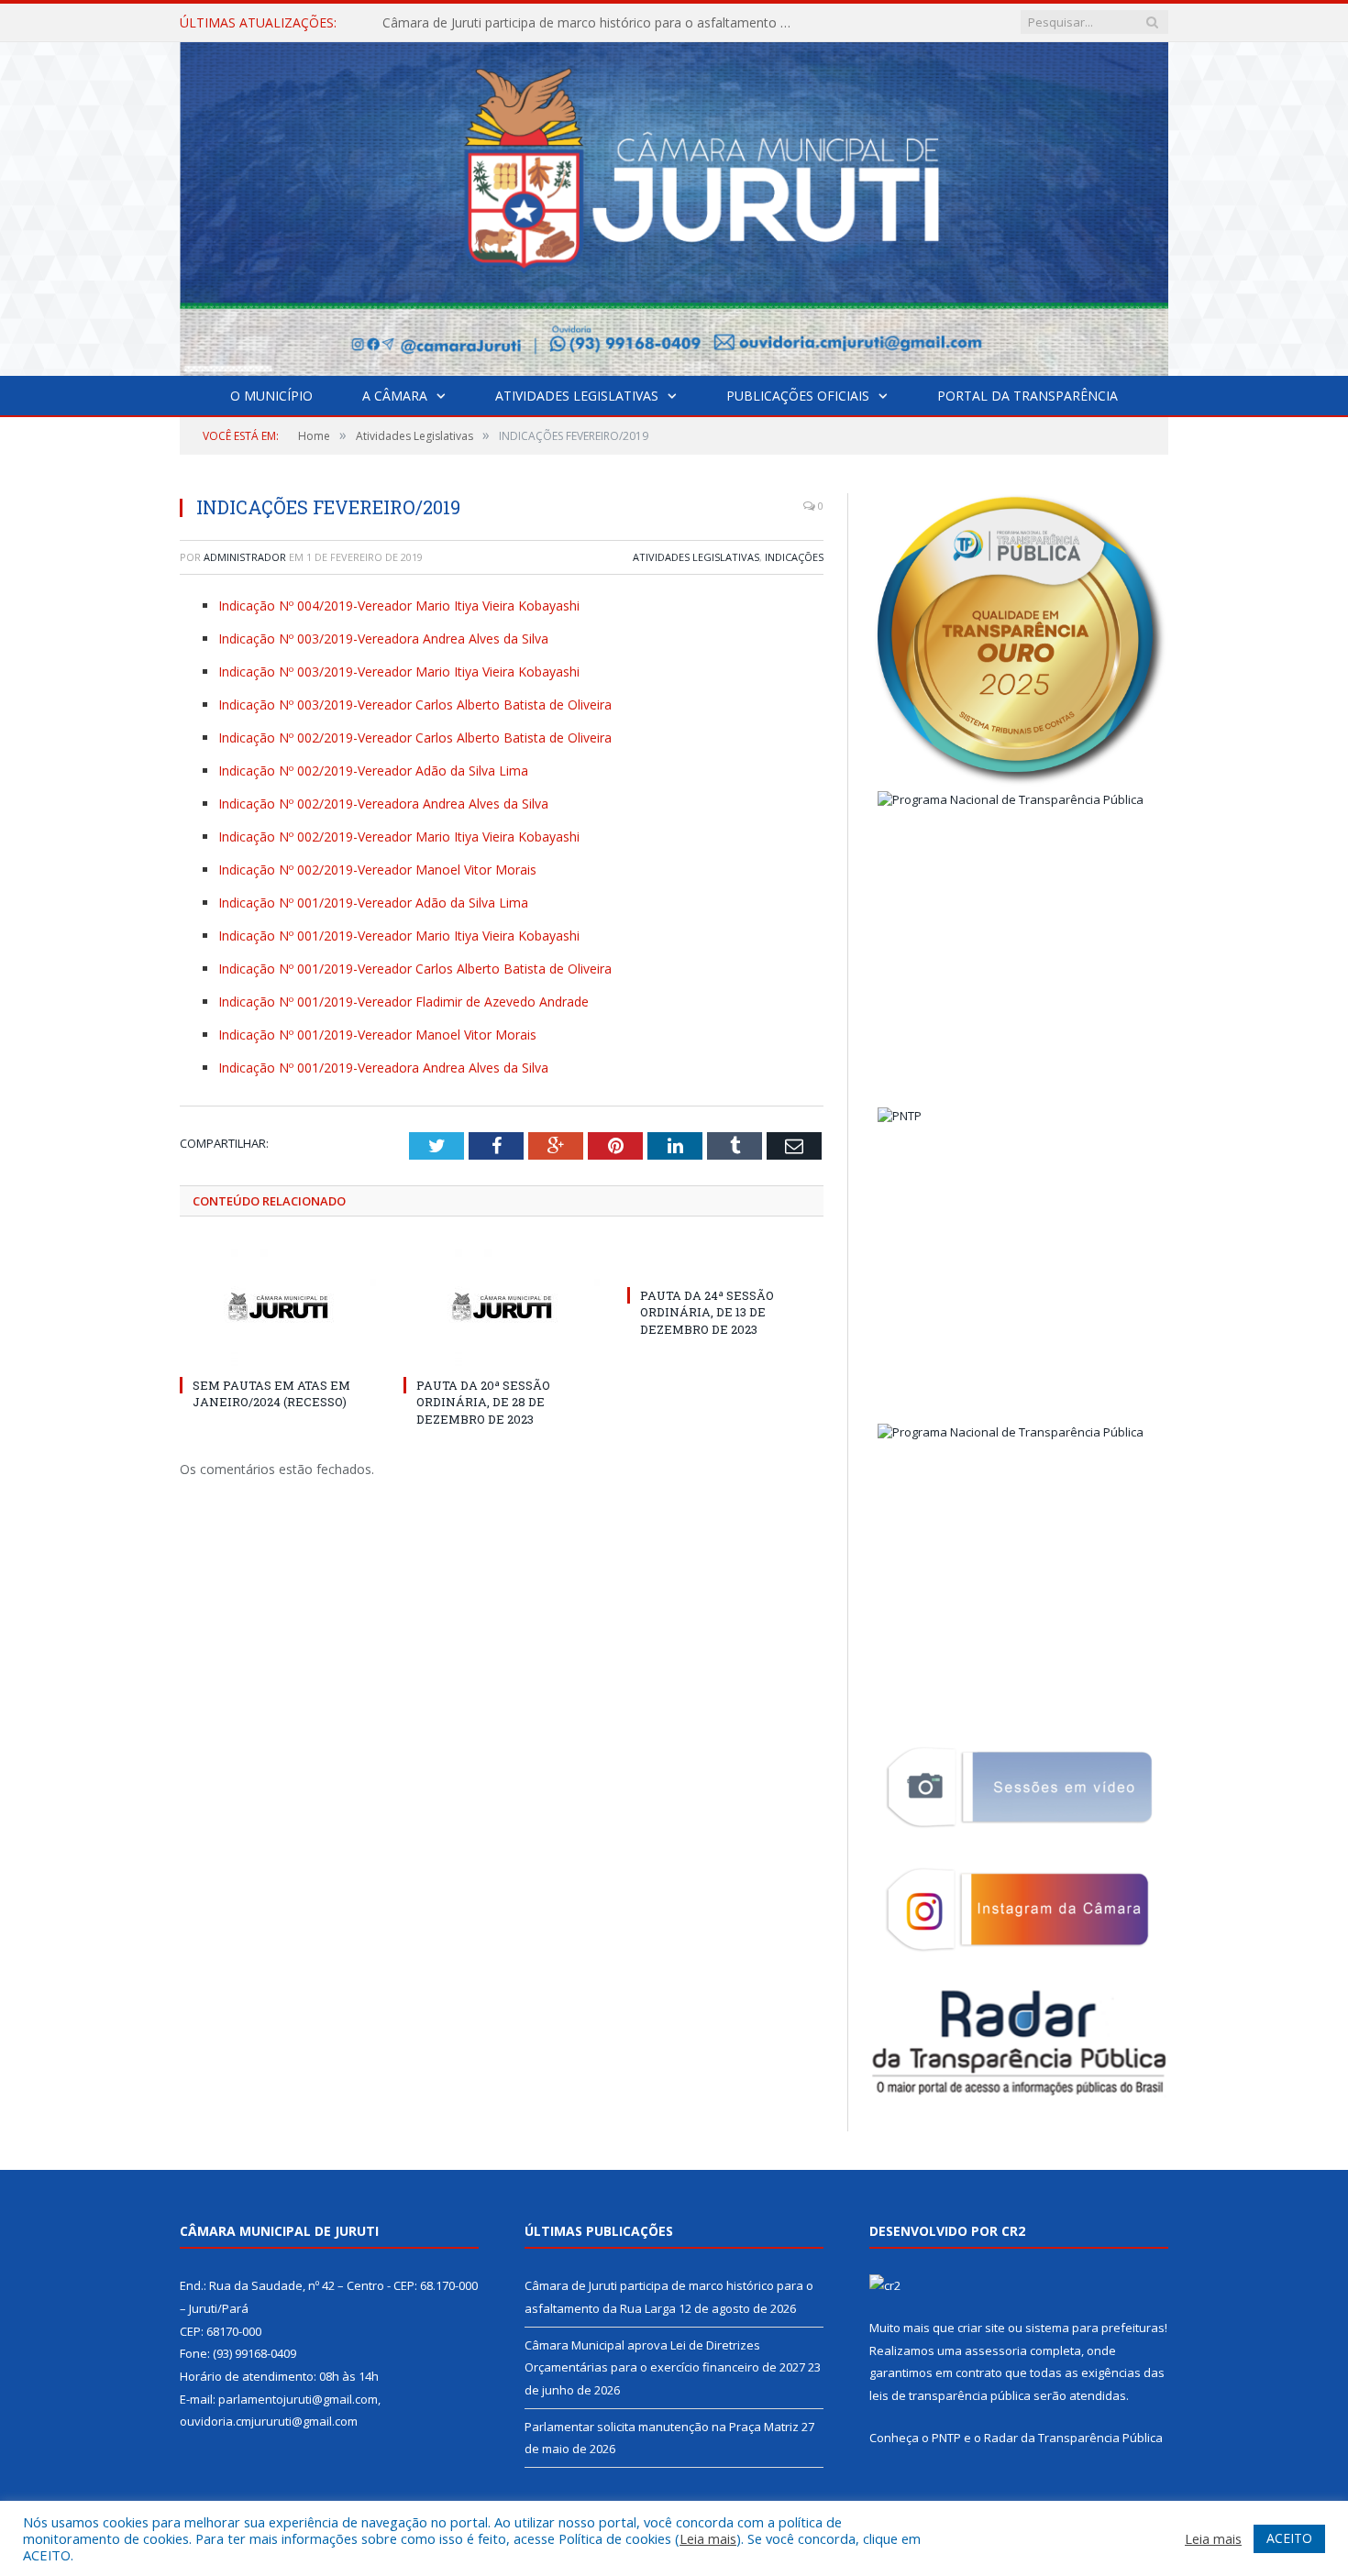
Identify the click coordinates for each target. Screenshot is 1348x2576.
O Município (271, 396)
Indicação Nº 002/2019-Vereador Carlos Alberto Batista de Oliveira (415, 738)
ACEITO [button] (1289, 2538)
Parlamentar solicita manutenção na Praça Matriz (662, 2427)
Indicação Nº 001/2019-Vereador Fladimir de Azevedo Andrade (403, 1002)
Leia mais (708, 2538)
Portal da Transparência (1028, 396)
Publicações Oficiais (798, 396)
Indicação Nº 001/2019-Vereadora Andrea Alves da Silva (383, 1068)
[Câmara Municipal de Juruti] (674, 205)
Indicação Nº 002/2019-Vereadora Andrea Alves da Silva (383, 804)
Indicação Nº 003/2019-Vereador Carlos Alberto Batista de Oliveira (415, 705)
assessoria (996, 2350)
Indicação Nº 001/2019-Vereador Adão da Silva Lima (373, 903)
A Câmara (395, 396)
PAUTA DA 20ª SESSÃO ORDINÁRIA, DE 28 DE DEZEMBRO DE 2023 (483, 1402)
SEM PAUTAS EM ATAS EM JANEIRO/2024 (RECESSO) (271, 1393)
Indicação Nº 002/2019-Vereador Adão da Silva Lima (373, 771)
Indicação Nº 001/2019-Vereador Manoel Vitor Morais (377, 1035)
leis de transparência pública (950, 2395)
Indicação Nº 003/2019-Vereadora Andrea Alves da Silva (383, 638)
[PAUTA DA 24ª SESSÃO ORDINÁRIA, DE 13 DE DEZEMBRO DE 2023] (725, 1261)
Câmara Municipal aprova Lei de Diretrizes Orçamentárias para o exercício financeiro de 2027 (593, 23)
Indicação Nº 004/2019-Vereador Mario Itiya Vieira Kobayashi (399, 605)
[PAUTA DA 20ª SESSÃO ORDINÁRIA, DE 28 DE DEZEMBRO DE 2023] (502, 1306)
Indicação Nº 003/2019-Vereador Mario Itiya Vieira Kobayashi (399, 672)
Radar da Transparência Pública (1073, 2438)
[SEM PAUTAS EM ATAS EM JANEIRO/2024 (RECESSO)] (278, 1306)
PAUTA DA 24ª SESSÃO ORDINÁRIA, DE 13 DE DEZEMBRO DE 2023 (707, 1312)
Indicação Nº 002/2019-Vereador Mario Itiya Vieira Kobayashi (399, 837)
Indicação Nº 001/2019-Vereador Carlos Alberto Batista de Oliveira (415, 969)
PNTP (946, 2438)
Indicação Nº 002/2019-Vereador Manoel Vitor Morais (377, 870)
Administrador (245, 557)
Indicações (794, 557)
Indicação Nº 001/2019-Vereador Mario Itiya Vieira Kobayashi (399, 936)
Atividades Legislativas (577, 396)
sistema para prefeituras (1095, 2328)
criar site (981, 2328)
